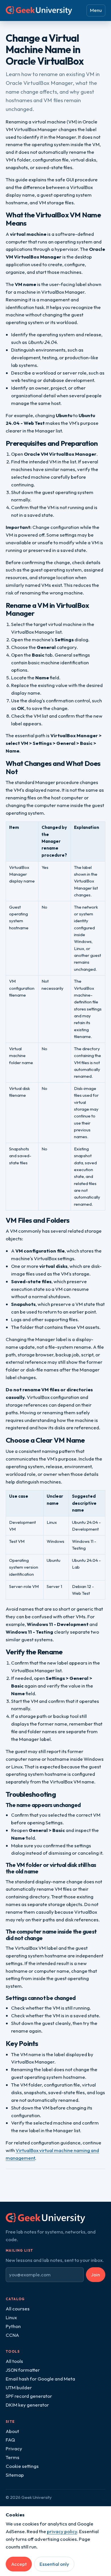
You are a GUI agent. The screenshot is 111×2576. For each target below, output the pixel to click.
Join (95, 2275)
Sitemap (15, 2475)
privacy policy (62, 2531)
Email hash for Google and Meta (40, 2379)
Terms (13, 2457)
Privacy (14, 2448)
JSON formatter (23, 2370)
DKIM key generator (27, 2405)
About (12, 2431)
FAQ (10, 2440)
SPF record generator (29, 2396)
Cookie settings (22, 2466)
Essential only (54, 2564)
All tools (14, 2361)
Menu (96, 10)
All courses (18, 2309)
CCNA (12, 2335)
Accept (19, 2564)
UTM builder (19, 2387)
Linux (11, 2317)
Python (13, 2326)
